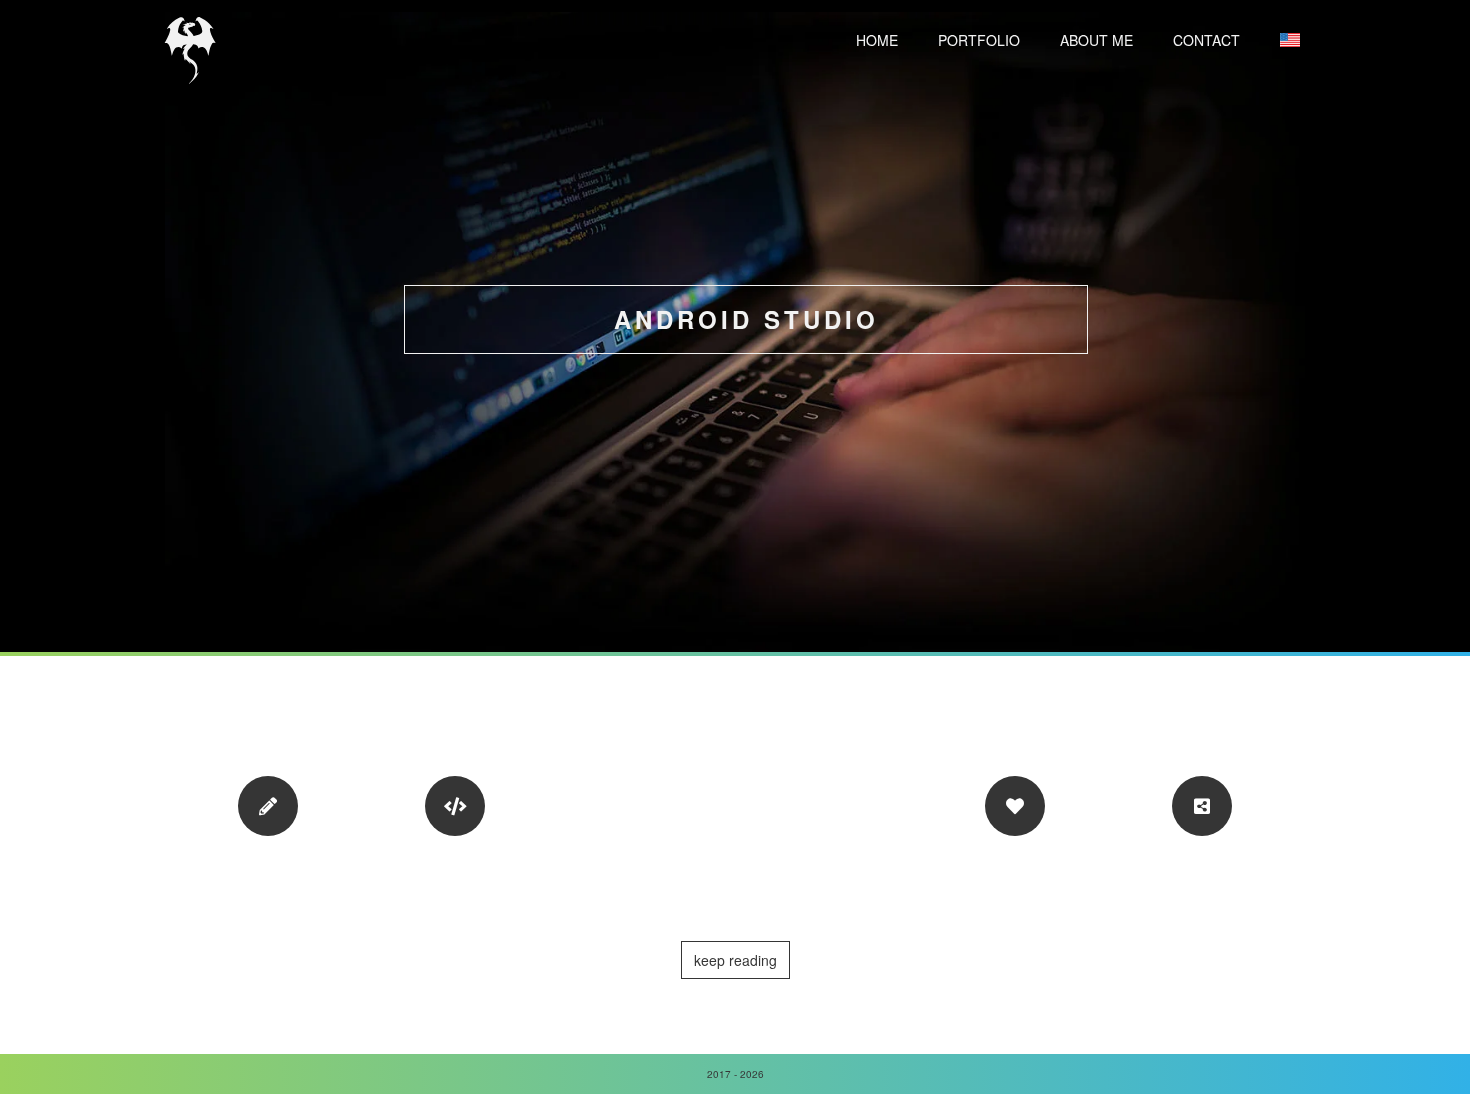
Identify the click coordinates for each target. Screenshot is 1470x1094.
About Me (1096, 40)
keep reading (735, 960)
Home (877, 40)
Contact (1206, 40)
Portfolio (979, 40)
